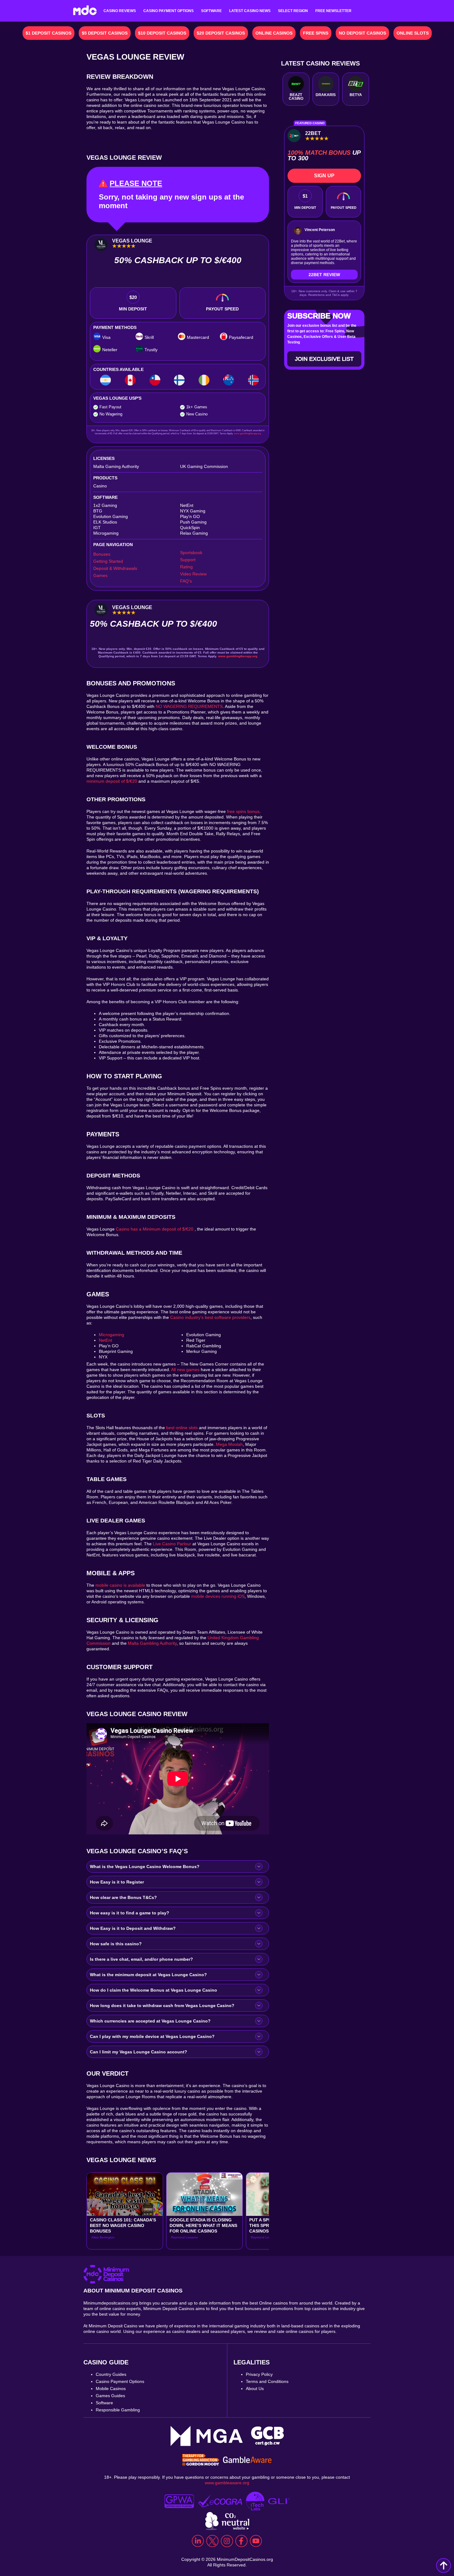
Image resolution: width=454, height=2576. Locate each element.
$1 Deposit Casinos (48, 33)
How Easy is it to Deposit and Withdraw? (133, 1928)
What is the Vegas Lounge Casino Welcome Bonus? (145, 1867)
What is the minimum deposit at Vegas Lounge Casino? (148, 1975)
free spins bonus (243, 811)
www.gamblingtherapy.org (247, 434)
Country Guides (111, 2374)
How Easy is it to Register (117, 1882)
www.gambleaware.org (227, 2483)
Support (188, 560)
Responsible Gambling (118, 2410)
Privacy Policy (259, 2374)
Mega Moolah (229, 1444)
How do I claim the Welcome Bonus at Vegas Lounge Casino (153, 1990)
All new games (185, 1370)
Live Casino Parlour (171, 1544)
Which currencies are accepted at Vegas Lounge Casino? (150, 2021)
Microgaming (111, 1335)
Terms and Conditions (267, 2381)
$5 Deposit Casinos (105, 33)
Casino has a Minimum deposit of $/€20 (155, 1229)
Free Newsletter (333, 11)
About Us (255, 2389)
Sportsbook (191, 553)
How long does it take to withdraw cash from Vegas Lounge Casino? (162, 2006)
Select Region (293, 11)
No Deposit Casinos (362, 33)
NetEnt (105, 1340)
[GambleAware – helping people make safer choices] (247, 2460)
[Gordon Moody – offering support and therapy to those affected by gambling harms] (201, 2460)
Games (100, 575)
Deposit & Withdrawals (115, 568)
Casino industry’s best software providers (210, 1317)
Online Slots (413, 33)
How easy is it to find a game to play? (130, 1913)
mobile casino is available (120, 1585)
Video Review (193, 574)
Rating (186, 567)
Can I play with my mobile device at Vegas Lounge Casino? (152, 2036)
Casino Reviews (120, 11)
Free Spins (316, 33)
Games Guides (110, 2396)
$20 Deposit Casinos (221, 33)
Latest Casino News (250, 11)
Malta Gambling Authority (152, 1643)
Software (211, 11)
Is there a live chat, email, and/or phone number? (141, 1959)
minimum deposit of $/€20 (112, 781)
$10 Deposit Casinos (162, 33)
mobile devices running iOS (218, 1596)
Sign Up (324, 176)
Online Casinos (274, 33)
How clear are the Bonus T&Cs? (123, 1897)
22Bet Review (324, 275)
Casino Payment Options (168, 11)
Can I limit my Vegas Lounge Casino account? (139, 2052)
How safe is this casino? (116, 1944)
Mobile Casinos (111, 2389)
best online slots (182, 1428)
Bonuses (102, 554)
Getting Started (108, 561)
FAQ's (186, 581)
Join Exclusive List (324, 359)
